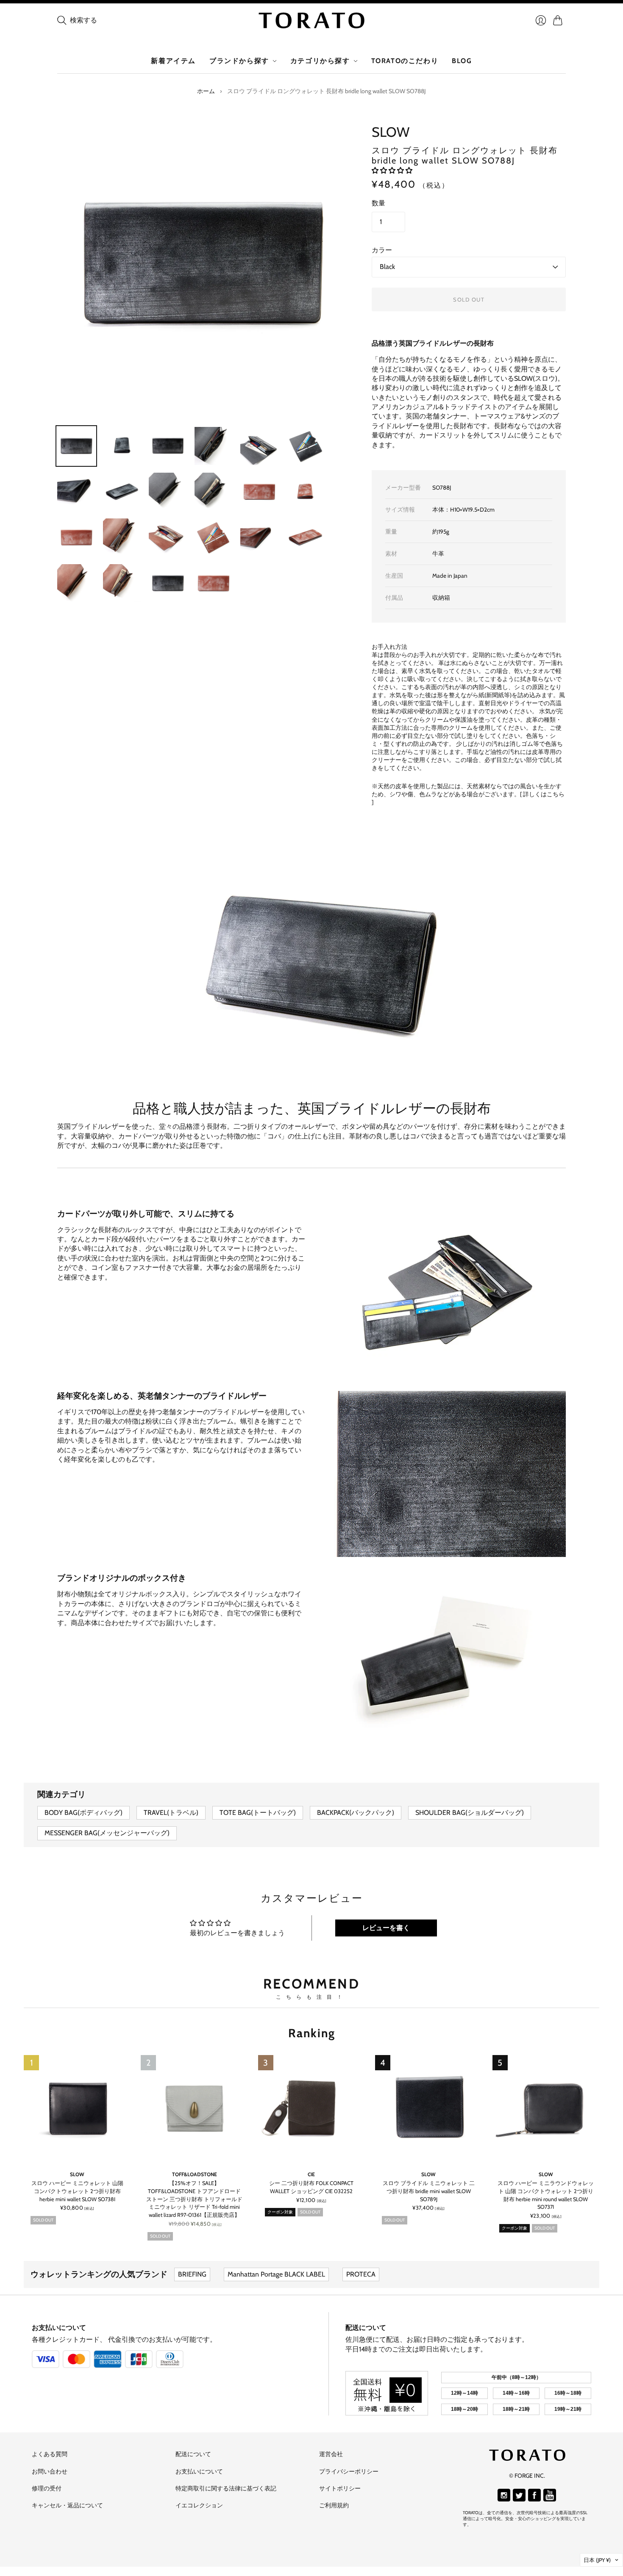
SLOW (391, 132)
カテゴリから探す (320, 61)
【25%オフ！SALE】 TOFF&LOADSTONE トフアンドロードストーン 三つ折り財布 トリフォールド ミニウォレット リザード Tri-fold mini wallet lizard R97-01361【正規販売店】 (194, 2199)
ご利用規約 (334, 2505)
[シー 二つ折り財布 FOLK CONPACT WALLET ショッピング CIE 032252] (311, 2108)
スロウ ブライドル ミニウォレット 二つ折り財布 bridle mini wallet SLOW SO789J (429, 2191)
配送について (366, 2328)
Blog (462, 61)
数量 (378, 203)
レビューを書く (386, 1928)
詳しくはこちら (544, 794)
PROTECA (361, 2274)
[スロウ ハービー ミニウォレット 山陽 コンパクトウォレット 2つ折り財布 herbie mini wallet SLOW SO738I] (77, 2108)
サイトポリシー (340, 2488)
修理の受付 (47, 2488)
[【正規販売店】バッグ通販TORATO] (311, 20)
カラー (382, 250)
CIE (311, 2174)
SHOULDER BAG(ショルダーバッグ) (470, 1813)
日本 (597, 2560)
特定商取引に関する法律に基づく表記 (226, 2488)
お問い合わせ (50, 2471)
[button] (392, 170)
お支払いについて (59, 2328)
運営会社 (331, 2454)
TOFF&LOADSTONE (195, 2174)
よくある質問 (50, 2454)
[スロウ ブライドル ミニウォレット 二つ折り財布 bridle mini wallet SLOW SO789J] (428, 2108)
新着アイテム (173, 61)
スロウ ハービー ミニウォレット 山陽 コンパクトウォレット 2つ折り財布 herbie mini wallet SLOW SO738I (77, 2191)
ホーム (206, 91)
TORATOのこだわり (405, 61)
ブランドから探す (239, 61)
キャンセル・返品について (67, 2505)
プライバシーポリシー (349, 2471)
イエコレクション (199, 2505)
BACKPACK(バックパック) (356, 1813)
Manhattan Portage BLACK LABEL (276, 2274)
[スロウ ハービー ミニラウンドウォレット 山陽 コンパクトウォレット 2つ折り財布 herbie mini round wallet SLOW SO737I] (546, 2108)
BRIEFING (192, 2274)
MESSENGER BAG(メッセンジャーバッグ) (107, 1833)
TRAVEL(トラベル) (171, 1813)
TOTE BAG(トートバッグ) (258, 1813)
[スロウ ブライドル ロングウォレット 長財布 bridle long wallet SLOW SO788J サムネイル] (76, 446)
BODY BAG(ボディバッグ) (83, 1813)
